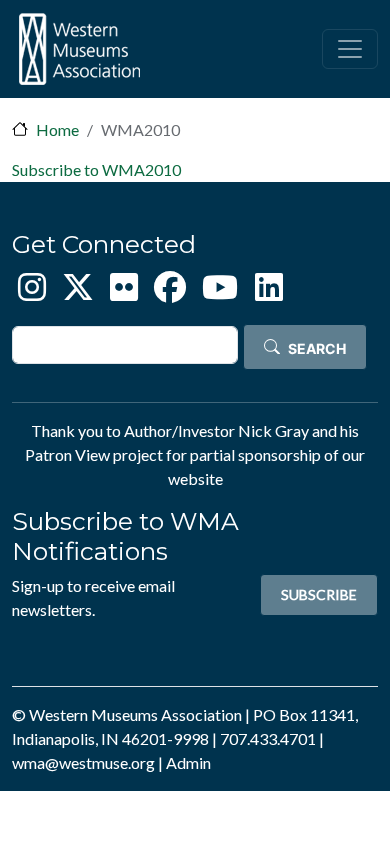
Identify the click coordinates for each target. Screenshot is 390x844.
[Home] (79, 49)
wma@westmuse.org (83, 762)
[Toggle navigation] (350, 49)
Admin (188, 762)
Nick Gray (273, 430)
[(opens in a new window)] (32, 292)
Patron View (67, 454)
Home (57, 129)
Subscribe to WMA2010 (96, 169)
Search (317, 348)
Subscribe (319, 594)
